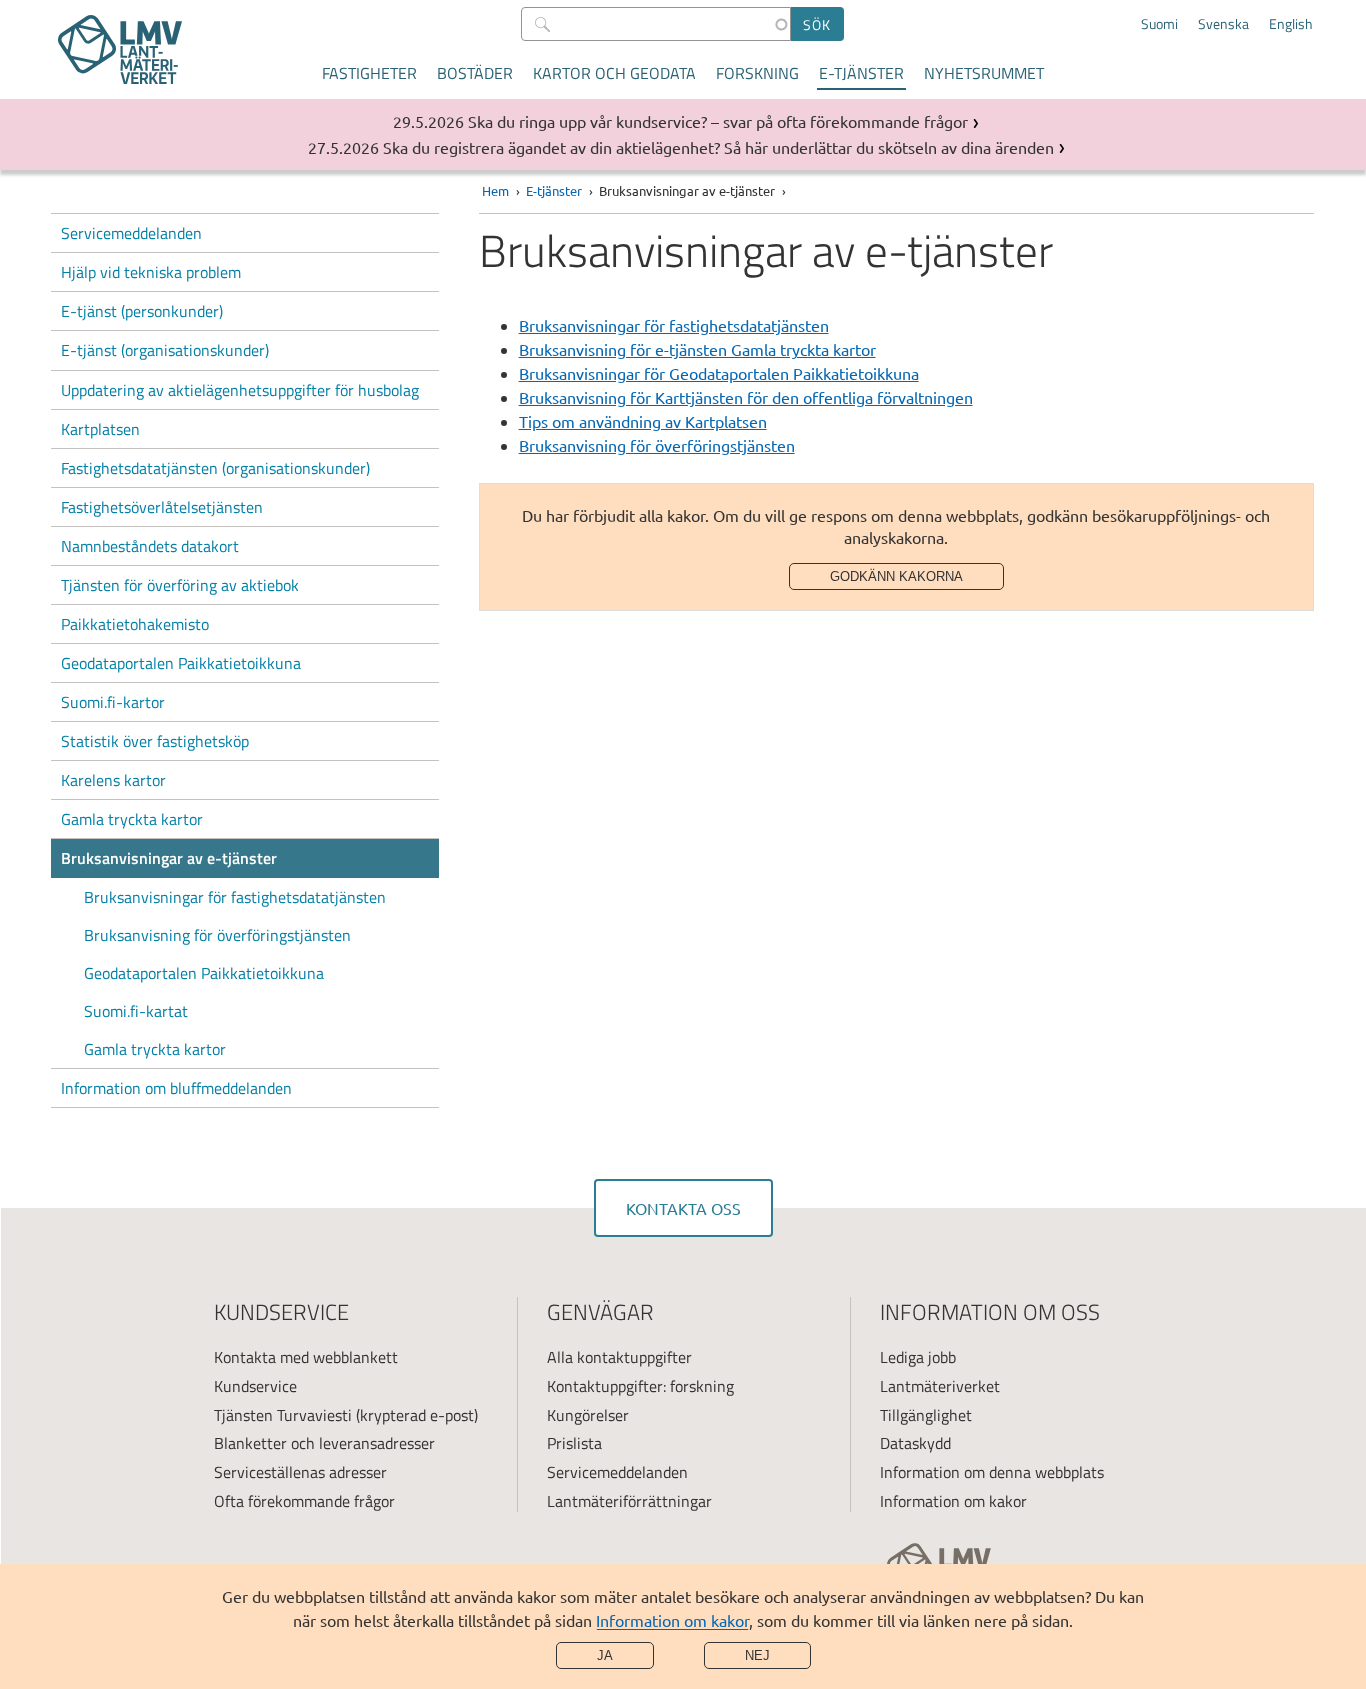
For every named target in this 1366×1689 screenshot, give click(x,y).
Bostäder (475, 73)
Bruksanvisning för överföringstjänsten (217, 935)
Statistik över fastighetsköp (155, 741)
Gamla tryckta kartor (132, 819)
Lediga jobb (918, 1357)
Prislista (574, 1443)
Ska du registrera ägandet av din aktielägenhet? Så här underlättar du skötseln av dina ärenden (718, 147)
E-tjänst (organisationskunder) (165, 350)
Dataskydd (915, 1443)
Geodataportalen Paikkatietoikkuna (181, 663)
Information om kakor (672, 1620)
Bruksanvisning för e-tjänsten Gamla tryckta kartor (697, 349)
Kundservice (255, 1386)
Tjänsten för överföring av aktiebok (180, 585)
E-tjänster (861, 73)
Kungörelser (588, 1415)
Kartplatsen (100, 429)
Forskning (757, 73)
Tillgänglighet (926, 1415)
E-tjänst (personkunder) (142, 311)
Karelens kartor (113, 780)
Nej (757, 1655)
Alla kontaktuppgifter (619, 1357)
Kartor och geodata (614, 73)
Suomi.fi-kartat (136, 1011)
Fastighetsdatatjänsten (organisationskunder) (215, 468)
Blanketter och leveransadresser (324, 1443)
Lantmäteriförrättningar (629, 1501)
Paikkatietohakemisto (135, 624)
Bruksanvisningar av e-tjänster (169, 858)
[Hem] (120, 49)
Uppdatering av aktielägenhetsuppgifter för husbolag (240, 390)
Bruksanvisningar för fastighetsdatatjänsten (235, 897)
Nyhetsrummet (984, 73)
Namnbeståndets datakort (150, 546)
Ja (605, 1655)
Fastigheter (369, 73)
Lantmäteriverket (940, 1386)
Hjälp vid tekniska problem (151, 272)
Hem (495, 190)
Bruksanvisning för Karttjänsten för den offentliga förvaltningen (746, 397)
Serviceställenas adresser (300, 1472)
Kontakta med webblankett (306, 1357)
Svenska (1223, 24)
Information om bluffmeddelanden (176, 1088)
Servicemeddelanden (131, 233)
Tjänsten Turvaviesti (283, 1415)
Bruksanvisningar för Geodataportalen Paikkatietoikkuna (719, 373)
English (1291, 24)
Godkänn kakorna (896, 576)
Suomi (1159, 24)
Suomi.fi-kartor (113, 702)
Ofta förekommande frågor (304, 1501)
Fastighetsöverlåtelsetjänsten (162, 507)
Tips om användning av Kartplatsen (643, 421)
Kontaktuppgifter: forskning (640, 1386)
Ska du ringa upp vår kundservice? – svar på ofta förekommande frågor (718, 121)
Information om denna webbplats (992, 1472)
